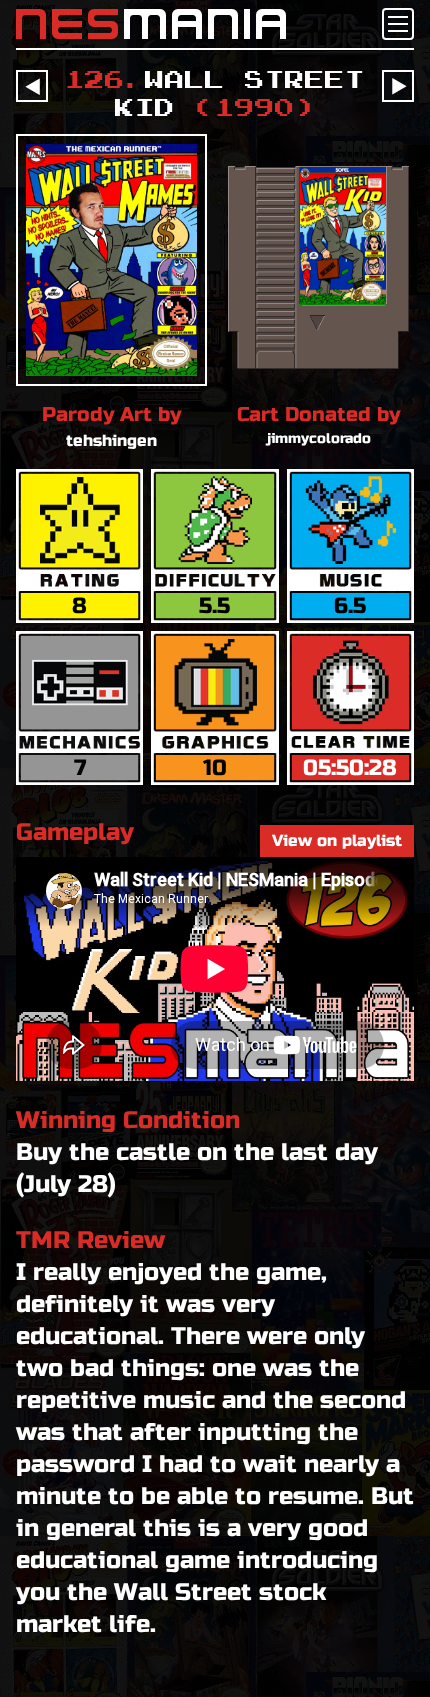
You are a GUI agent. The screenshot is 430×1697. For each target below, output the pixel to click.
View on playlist (337, 840)
